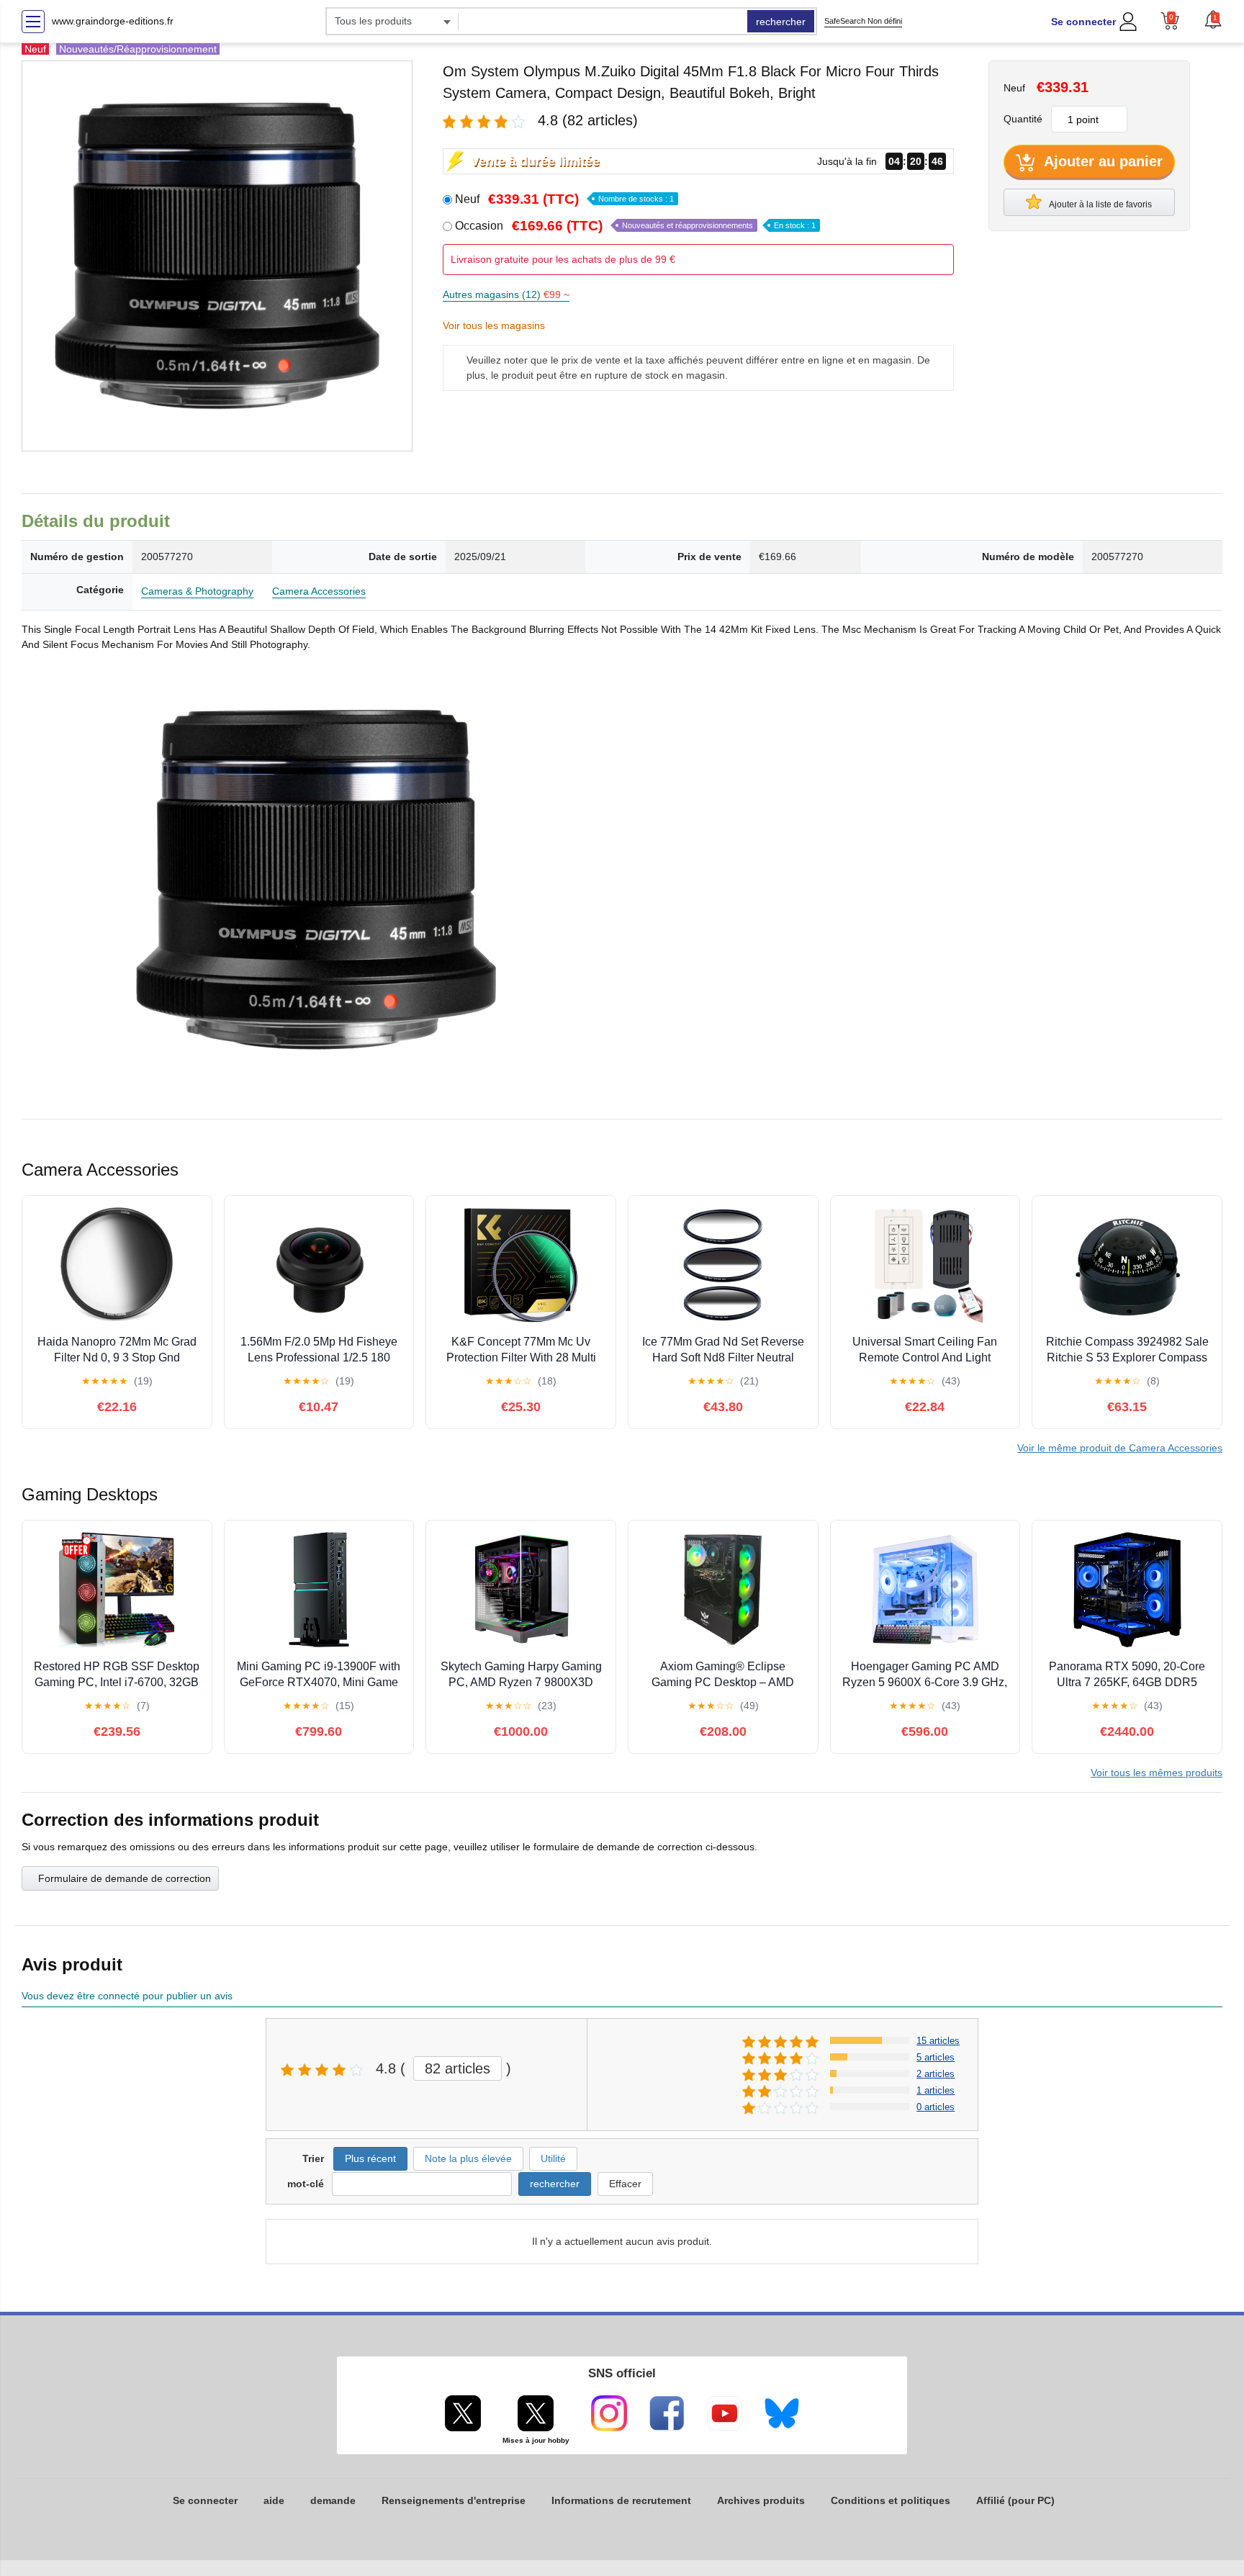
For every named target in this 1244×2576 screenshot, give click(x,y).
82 (458, 2068)
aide (274, 2500)
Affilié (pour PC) (1015, 2500)
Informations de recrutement (621, 2500)
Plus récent (370, 2158)
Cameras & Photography (197, 591)
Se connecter (1083, 22)
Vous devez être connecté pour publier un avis (127, 1996)
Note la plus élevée (468, 2158)
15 (938, 2041)
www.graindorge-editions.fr (113, 21)
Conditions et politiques (891, 2500)
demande (333, 2500)
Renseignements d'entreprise (454, 2500)
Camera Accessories (319, 591)
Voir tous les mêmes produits (1157, 1773)
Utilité (553, 2158)
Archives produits (761, 2500)
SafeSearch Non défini (863, 21)
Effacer (625, 2184)
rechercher (781, 22)
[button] (1213, 19)
